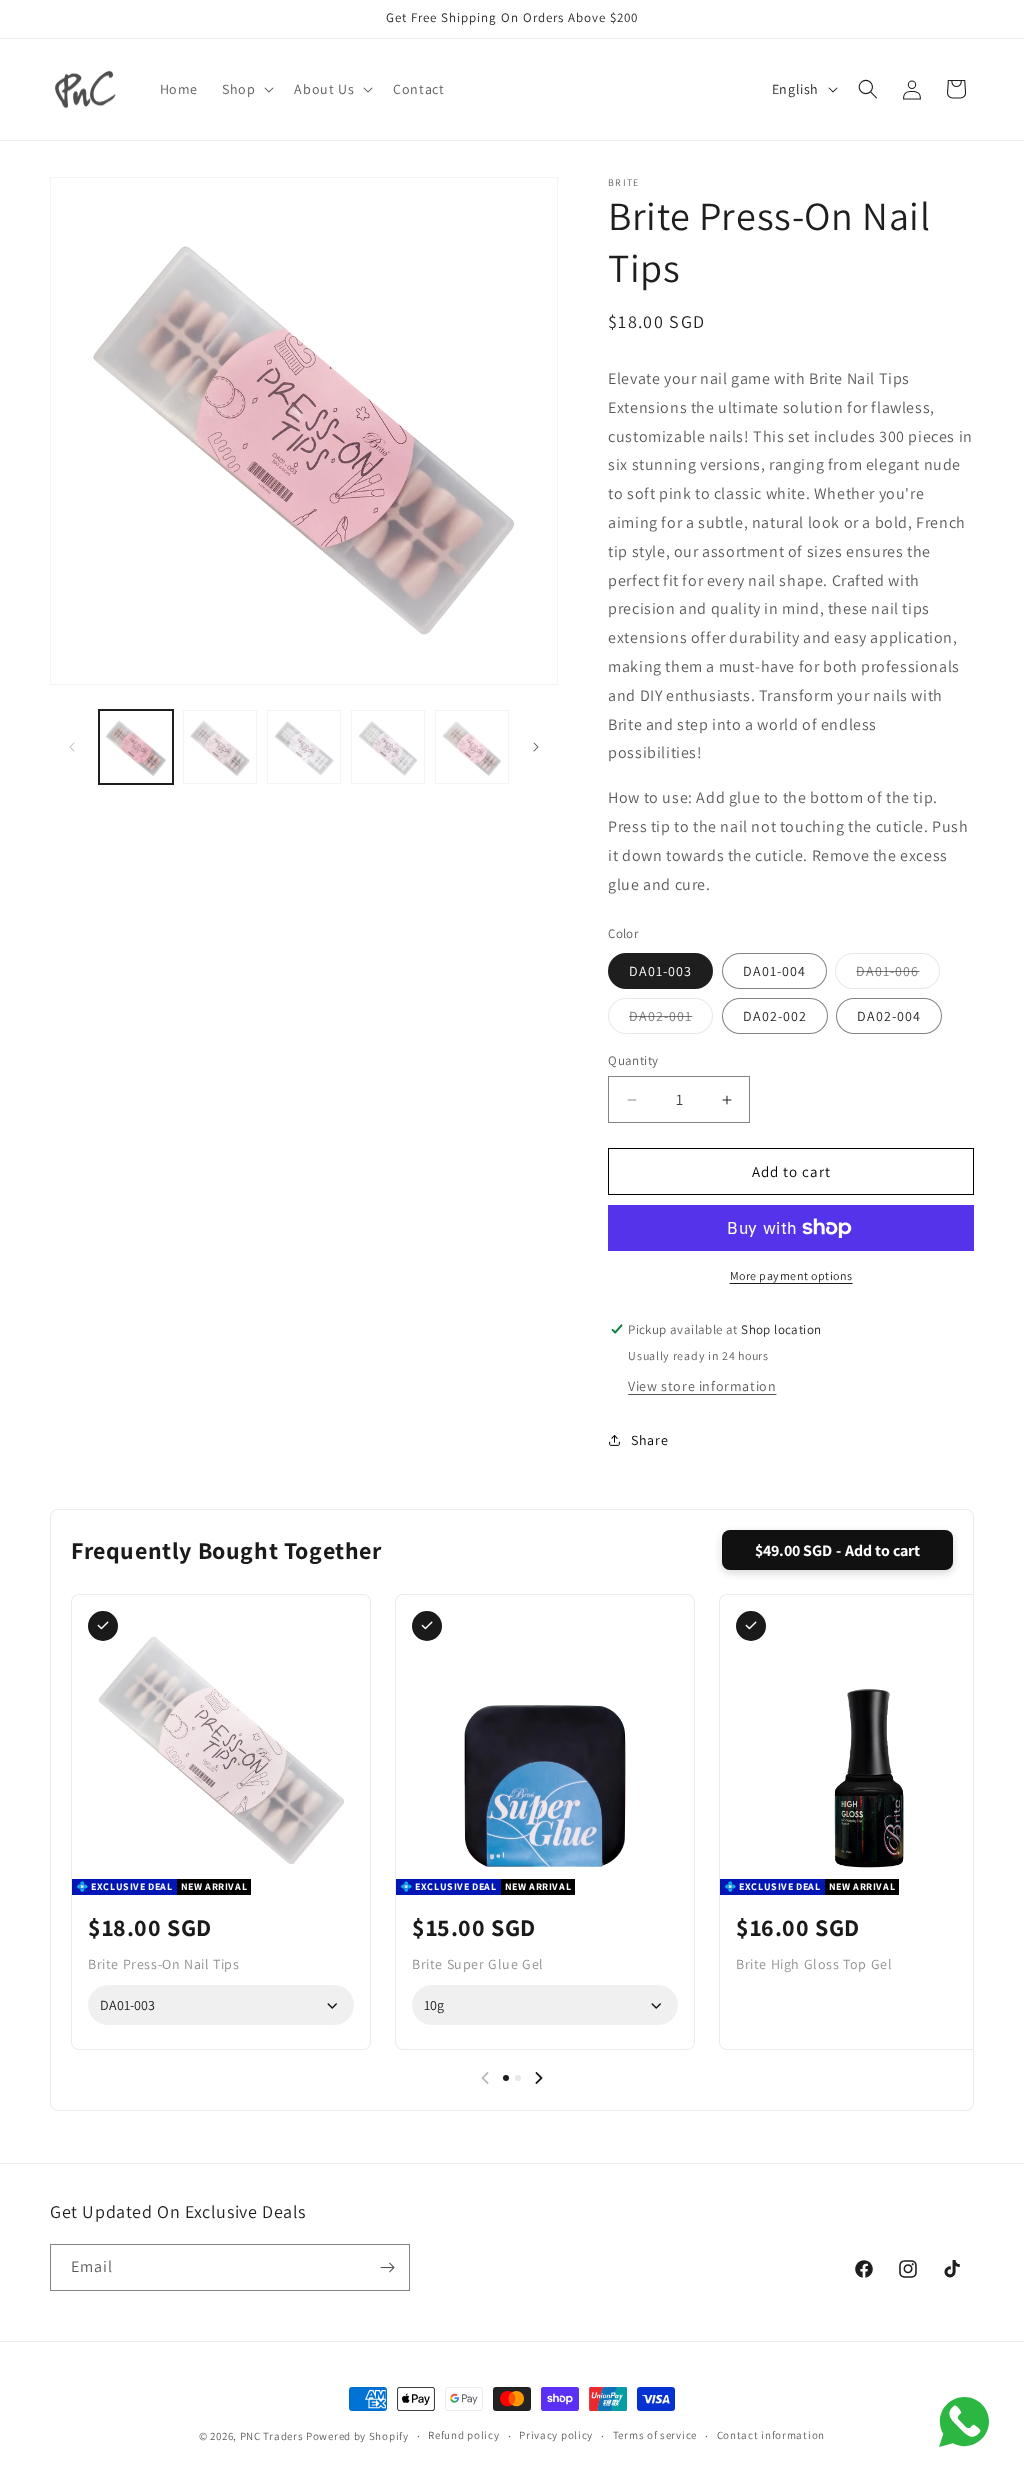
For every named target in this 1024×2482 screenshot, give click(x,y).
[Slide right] (536, 747)
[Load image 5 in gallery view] (472, 747)
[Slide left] (72, 747)
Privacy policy (556, 2435)
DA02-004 (889, 1016)
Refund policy (463, 2435)
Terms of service (655, 2435)
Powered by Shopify (357, 2436)
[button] (246, 89)
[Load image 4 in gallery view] (388, 747)
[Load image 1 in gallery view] (136, 747)
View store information (702, 1386)
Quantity (633, 1060)
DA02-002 (775, 1016)
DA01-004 (774, 971)
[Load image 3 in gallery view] (304, 747)
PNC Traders (272, 2436)
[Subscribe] (387, 2267)
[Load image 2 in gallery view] (220, 747)
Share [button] (649, 1440)
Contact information (771, 2435)
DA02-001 (671, 1020)
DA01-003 (660, 971)
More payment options (791, 1275)
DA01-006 (898, 975)
